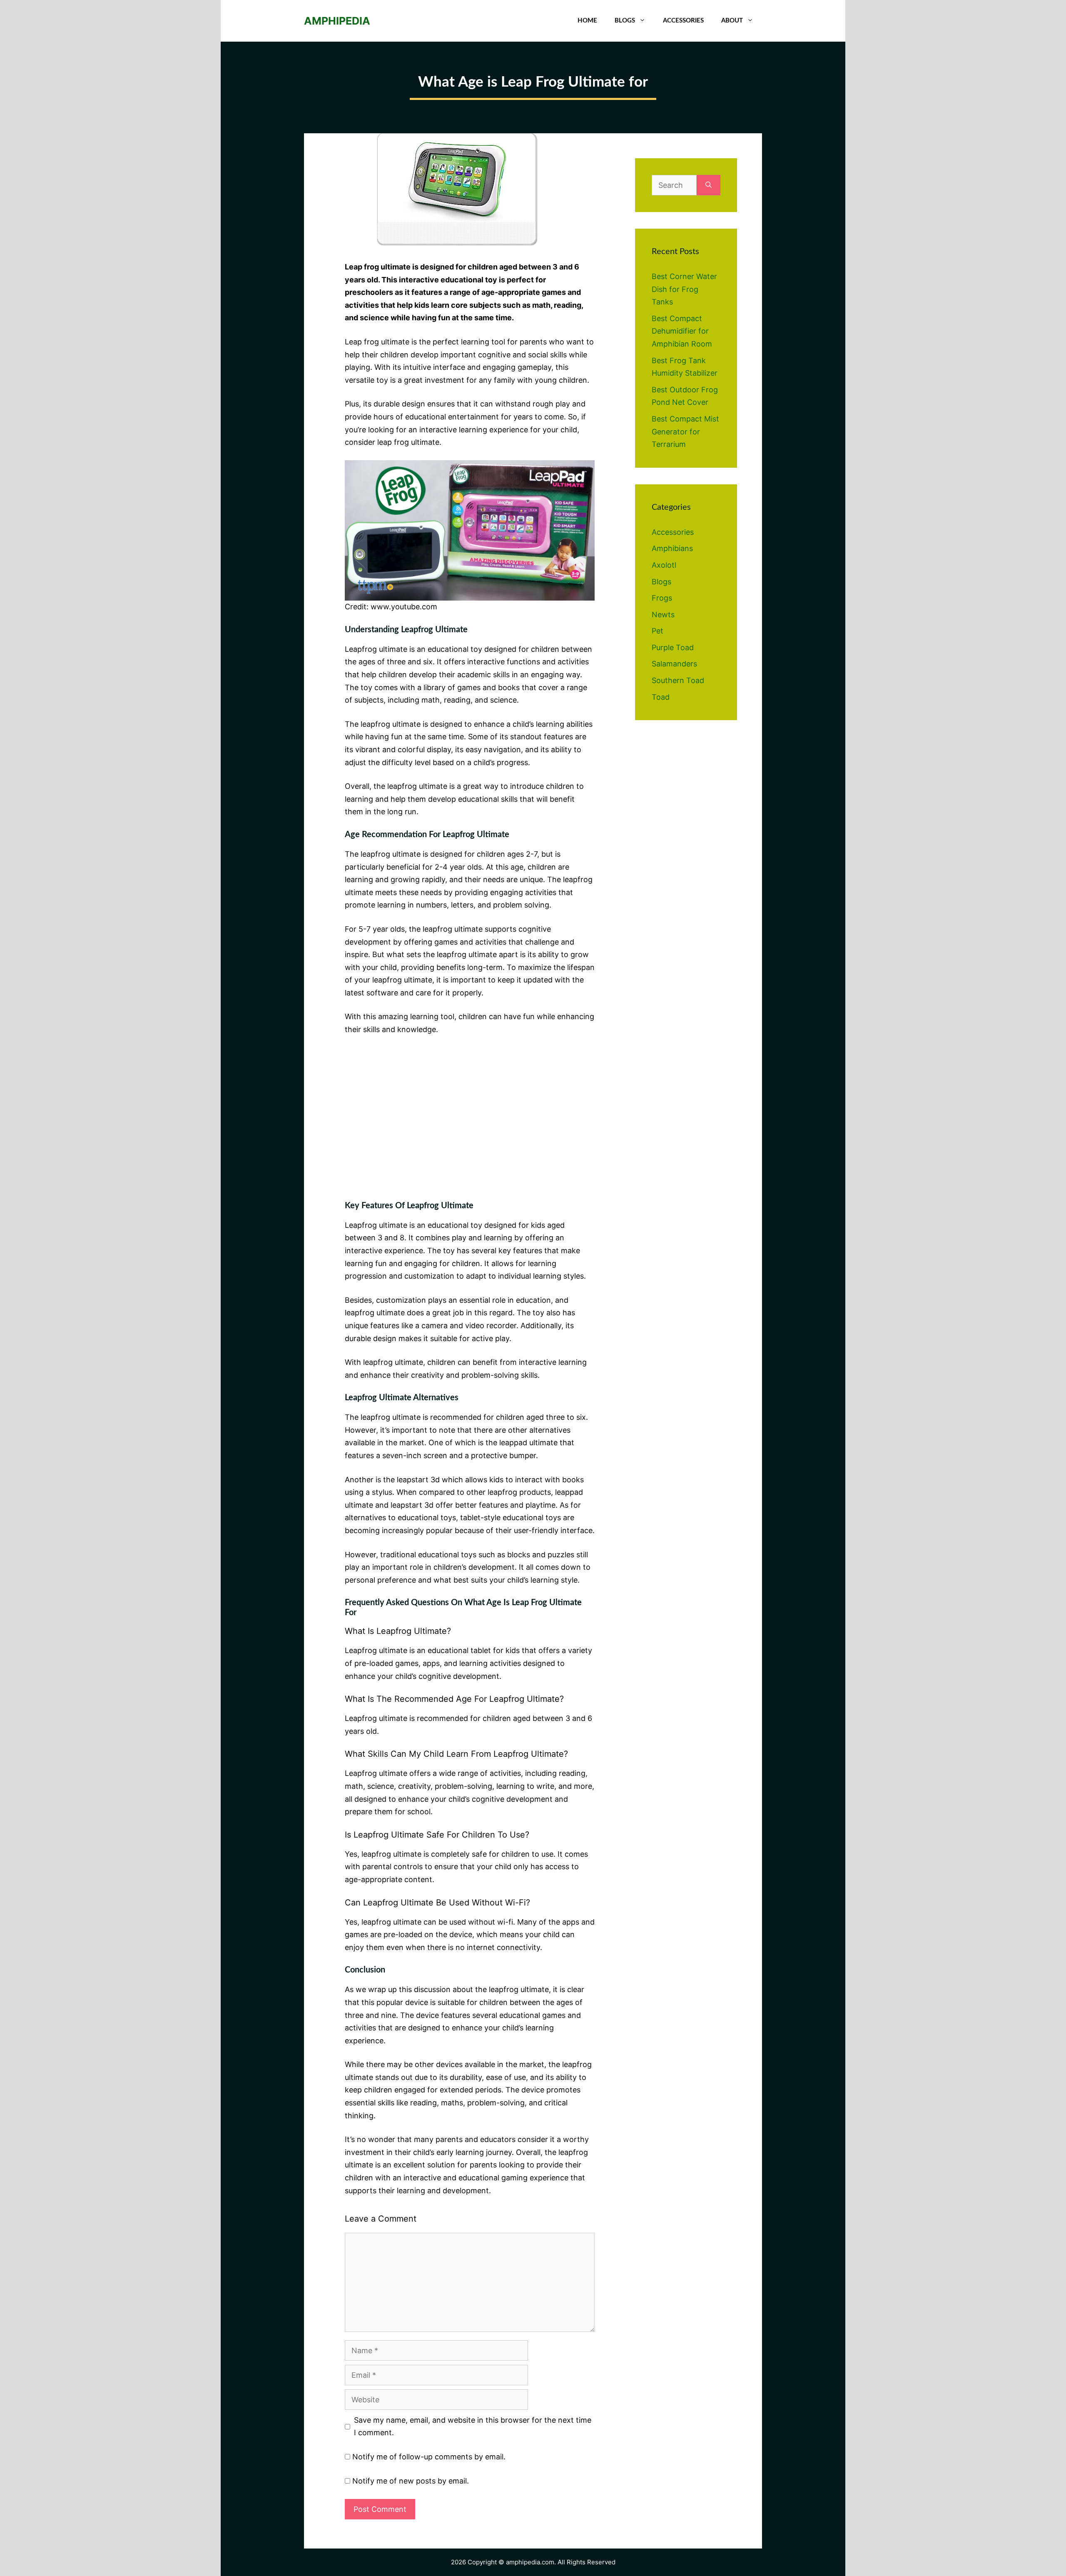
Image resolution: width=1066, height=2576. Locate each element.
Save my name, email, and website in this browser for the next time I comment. (473, 2426)
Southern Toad (678, 680)
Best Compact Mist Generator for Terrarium (685, 431)
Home (587, 21)
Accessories (683, 21)
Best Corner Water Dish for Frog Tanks (684, 289)
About (732, 21)
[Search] (709, 185)
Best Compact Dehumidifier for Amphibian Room (682, 331)
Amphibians (672, 548)
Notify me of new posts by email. (411, 2481)
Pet (658, 631)
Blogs (625, 21)
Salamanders (674, 664)
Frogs (662, 598)
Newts (663, 615)
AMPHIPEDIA (337, 21)
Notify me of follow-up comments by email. (429, 2457)
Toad (661, 697)
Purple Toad (673, 647)
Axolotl (664, 565)
